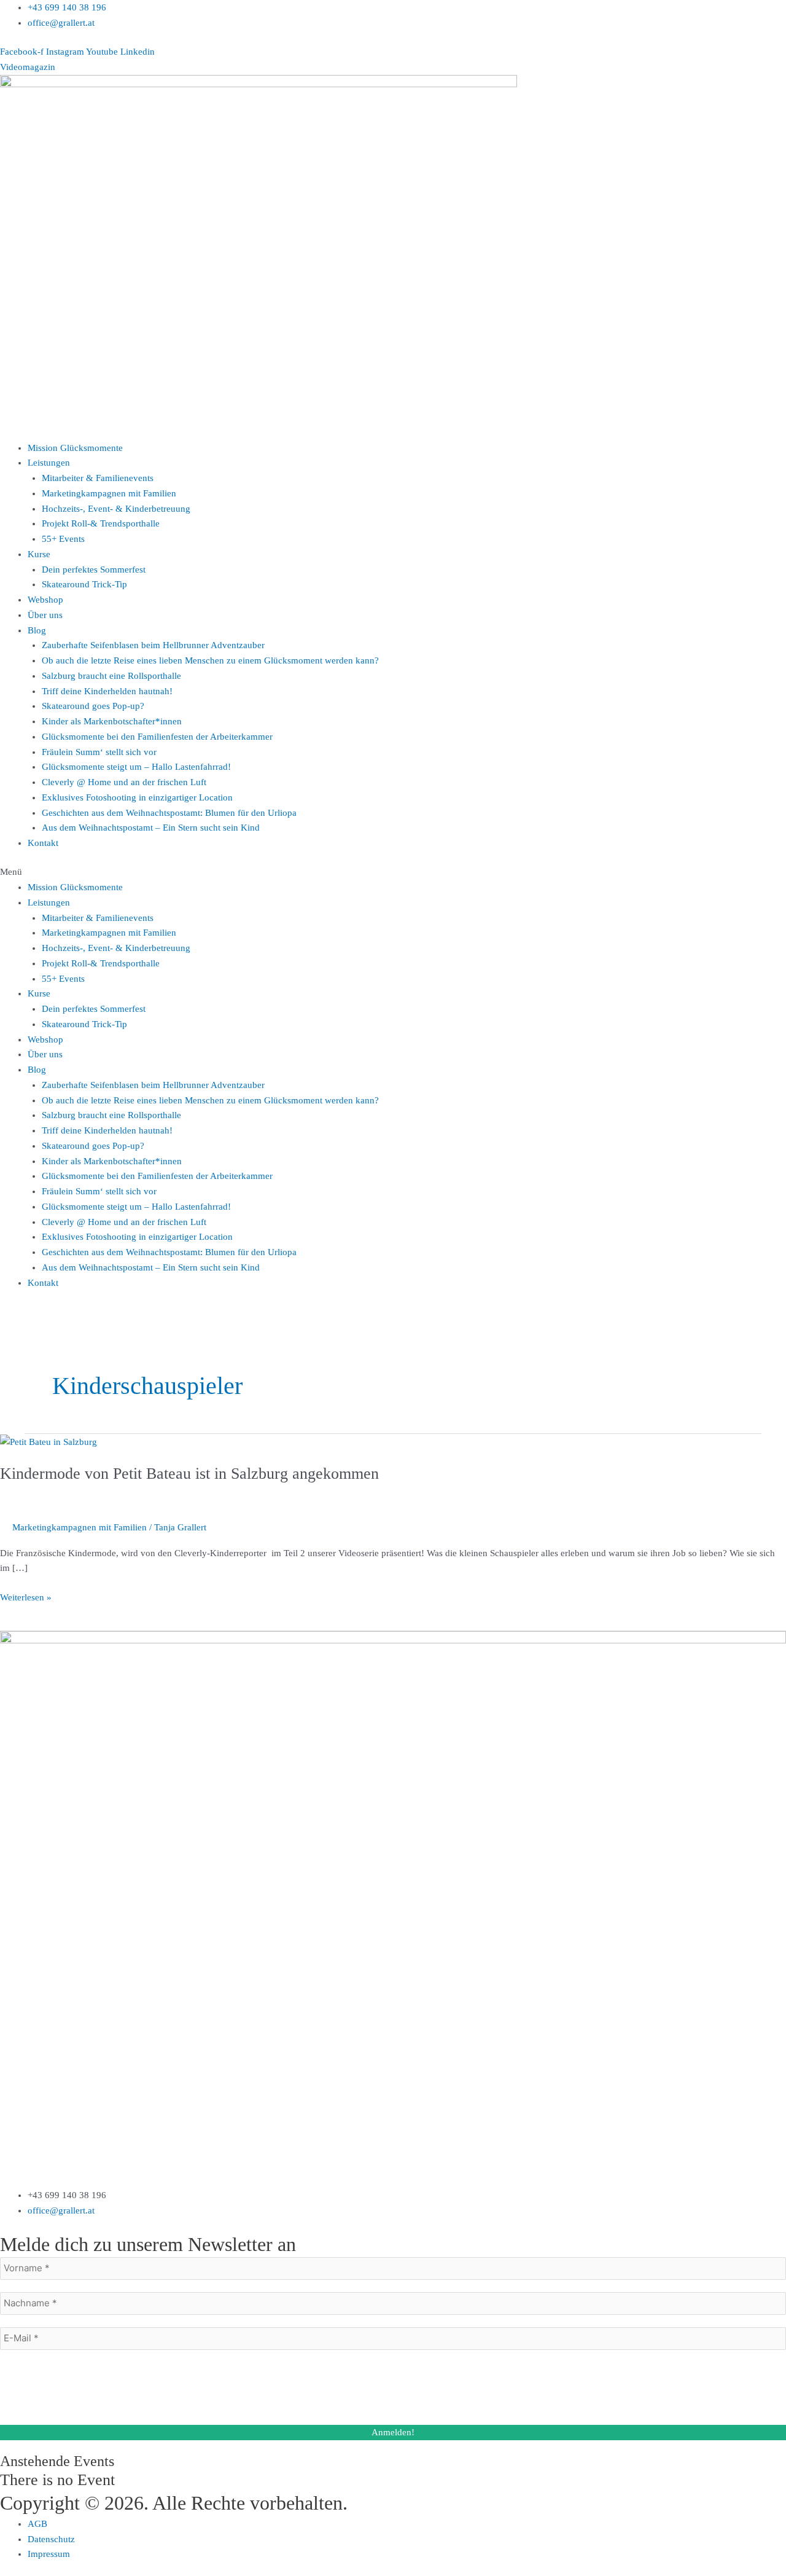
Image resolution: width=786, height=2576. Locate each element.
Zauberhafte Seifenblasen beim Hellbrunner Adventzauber (153, 645)
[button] (393, 872)
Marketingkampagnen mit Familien (109, 493)
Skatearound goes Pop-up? (93, 706)
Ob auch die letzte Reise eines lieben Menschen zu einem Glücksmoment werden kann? (210, 660)
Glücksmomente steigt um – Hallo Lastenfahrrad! (136, 767)
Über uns (45, 615)
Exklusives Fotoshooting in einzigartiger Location (137, 797)
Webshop (45, 600)
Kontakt (43, 843)
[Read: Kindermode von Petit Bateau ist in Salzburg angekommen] (49, 1441)
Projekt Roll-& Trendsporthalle (101, 523)
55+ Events (63, 539)
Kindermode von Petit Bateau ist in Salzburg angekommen (189, 1474)
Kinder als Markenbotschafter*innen (112, 721)
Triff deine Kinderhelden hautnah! (107, 691)
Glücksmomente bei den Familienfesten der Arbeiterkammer (157, 737)
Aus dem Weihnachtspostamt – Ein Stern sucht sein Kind (151, 828)
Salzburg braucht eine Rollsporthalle (111, 676)
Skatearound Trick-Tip (84, 584)
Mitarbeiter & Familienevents (98, 478)
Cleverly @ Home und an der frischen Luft (124, 782)
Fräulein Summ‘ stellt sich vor (99, 752)
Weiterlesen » (26, 1596)
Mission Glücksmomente (75, 448)
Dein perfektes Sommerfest (94, 570)
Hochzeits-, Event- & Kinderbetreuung (116, 509)
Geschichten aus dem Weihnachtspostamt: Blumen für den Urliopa (169, 813)
